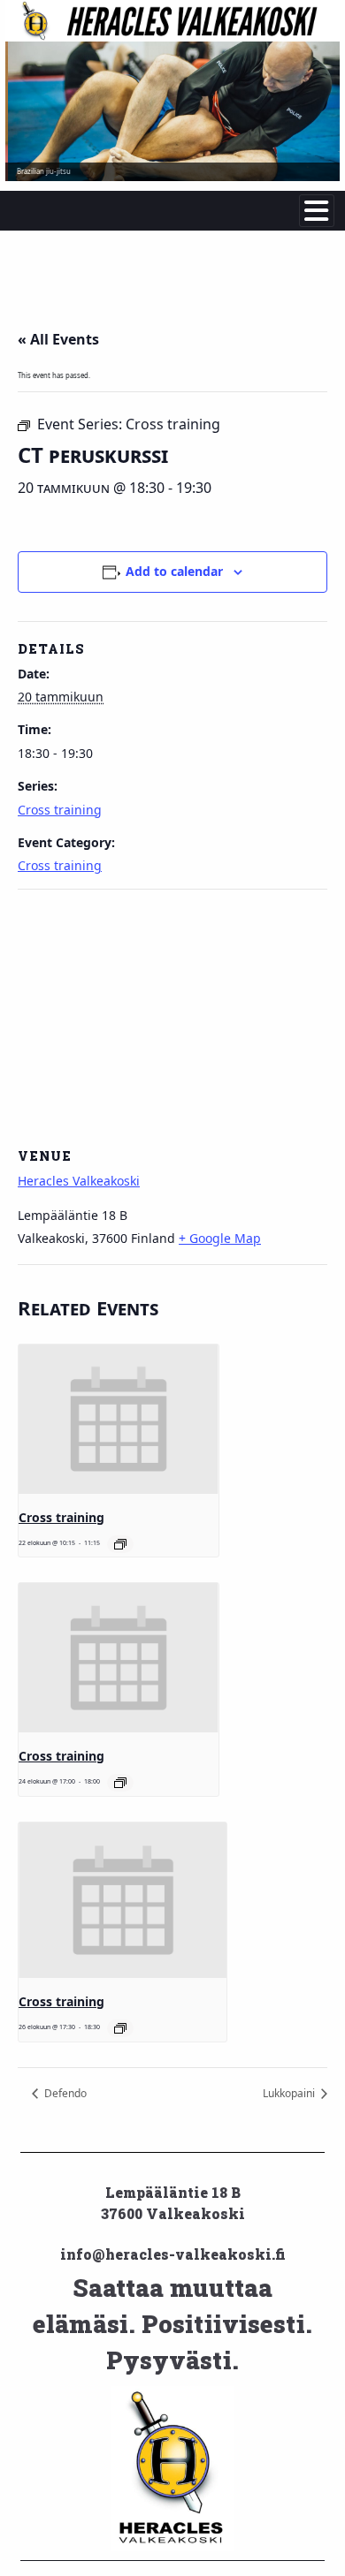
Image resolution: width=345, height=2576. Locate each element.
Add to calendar (174, 571)
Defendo (64, 2093)
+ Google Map (220, 1238)
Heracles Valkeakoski (79, 1181)
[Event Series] (120, 1544)
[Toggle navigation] (317, 211)
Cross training (60, 810)
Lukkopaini (290, 2093)
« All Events (58, 339)
